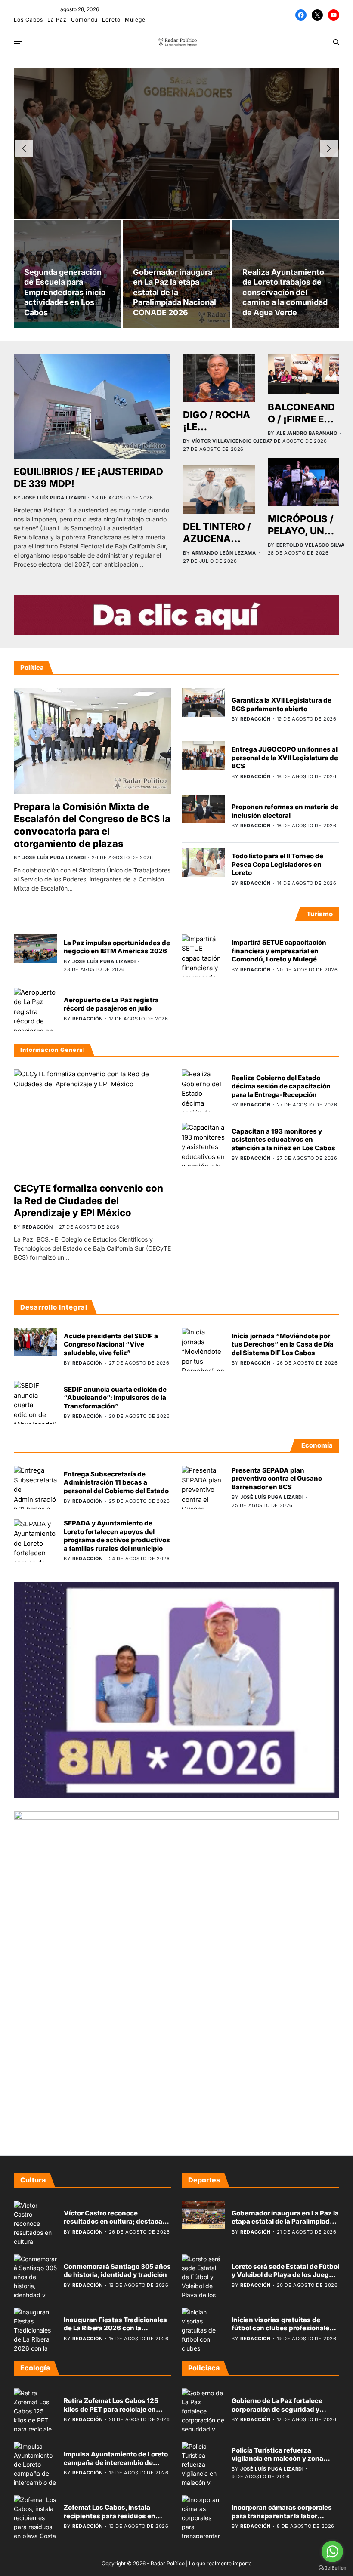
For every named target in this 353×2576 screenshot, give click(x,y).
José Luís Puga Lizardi (54, 498)
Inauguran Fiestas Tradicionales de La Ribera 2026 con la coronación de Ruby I (115, 2328)
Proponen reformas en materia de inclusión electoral (285, 811)
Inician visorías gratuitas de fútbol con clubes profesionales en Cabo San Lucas (282, 2328)
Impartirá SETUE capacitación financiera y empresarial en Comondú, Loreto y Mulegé (279, 951)
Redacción (145, 173)
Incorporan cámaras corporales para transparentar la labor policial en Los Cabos (282, 2516)
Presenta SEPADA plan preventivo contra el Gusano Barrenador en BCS (277, 1479)
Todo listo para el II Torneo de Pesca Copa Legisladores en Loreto (277, 864)
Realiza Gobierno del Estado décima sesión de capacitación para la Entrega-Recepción (281, 1086)
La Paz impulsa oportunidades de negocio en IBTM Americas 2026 (117, 947)
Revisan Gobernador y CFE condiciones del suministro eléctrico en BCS (176, 136)
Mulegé (135, 20)
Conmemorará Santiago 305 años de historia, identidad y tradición (117, 2271)
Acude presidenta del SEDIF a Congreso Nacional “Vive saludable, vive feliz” (111, 1344)
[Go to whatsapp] (332, 2551)
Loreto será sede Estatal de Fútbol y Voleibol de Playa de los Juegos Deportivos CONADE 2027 (285, 2275)
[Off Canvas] (18, 43)
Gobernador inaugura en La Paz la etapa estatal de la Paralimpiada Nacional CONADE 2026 (175, 292)
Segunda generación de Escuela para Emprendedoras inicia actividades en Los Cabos (65, 292)
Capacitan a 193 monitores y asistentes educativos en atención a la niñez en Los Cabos (283, 1140)
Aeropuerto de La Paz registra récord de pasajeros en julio (111, 1004)
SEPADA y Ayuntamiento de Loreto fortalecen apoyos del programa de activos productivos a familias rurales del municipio (117, 1536)
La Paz (57, 20)
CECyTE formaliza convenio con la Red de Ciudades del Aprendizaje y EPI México (88, 1200)
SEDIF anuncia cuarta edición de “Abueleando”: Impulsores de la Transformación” (115, 1398)
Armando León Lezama (224, 553)
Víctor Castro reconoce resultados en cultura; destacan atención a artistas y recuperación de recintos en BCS (116, 2226)
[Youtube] (334, 15)
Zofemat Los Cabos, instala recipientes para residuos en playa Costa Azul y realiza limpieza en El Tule (110, 2520)
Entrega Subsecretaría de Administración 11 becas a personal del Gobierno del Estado (116, 1482)
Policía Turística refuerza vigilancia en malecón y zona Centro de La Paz (277, 2459)
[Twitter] (317, 15)
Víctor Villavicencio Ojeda (231, 441)
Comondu (84, 20)
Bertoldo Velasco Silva (311, 545)
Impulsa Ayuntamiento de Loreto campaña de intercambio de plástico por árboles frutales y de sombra (116, 2467)
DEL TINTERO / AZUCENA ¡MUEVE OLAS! (218, 539)
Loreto (111, 20)
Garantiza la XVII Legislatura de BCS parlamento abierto (282, 704)
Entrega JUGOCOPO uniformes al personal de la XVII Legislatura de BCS (285, 758)
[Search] (336, 42)
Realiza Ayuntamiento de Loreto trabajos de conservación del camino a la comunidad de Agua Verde (285, 292)
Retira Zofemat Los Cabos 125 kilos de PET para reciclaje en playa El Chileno (111, 2409)
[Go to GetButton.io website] (332, 2568)
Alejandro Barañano (307, 433)
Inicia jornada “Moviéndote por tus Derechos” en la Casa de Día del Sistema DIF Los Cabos (283, 1344)
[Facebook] (301, 15)
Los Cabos (28, 20)
